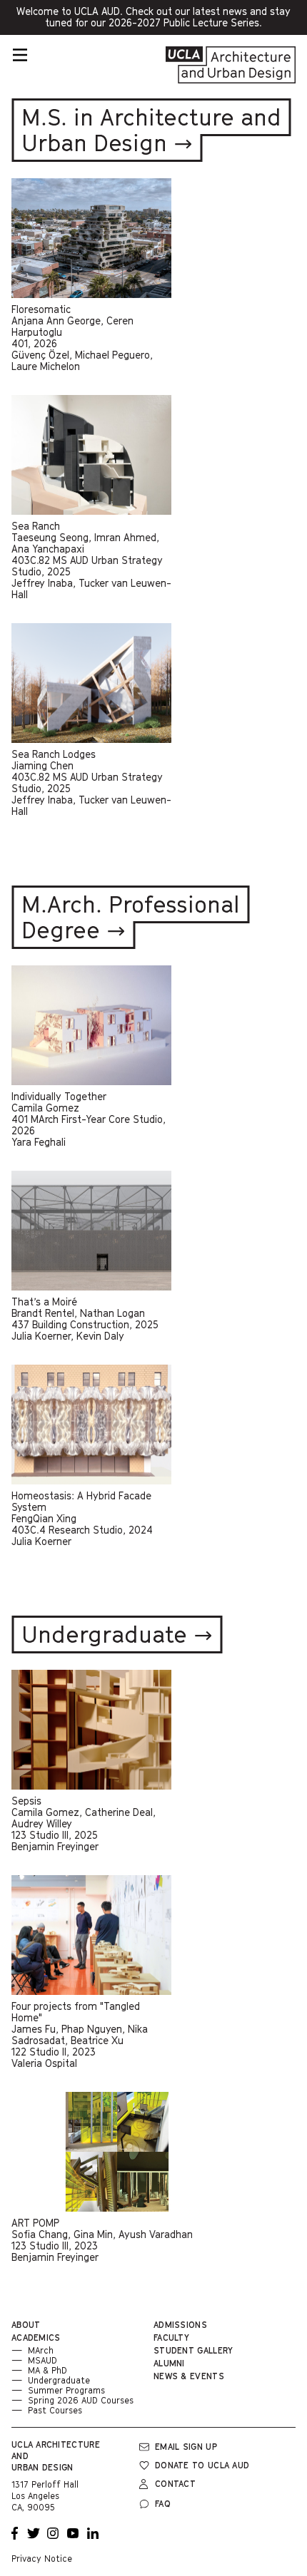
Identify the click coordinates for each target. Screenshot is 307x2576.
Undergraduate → (117, 1634)
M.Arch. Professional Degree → (131, 917)
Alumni (169, 2363)
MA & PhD (47, 2370)
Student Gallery (193, 2350)
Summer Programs (66, 2390)
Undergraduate (59, 2380)
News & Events (189, 2376)
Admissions (180, 2325)
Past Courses (55, 2410)
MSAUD (42, 2360)
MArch (41, 2350)
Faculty (171, 2338)
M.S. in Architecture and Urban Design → (151, 130)
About (26, 2325)
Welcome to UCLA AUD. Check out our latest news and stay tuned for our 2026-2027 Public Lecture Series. (156, 20)
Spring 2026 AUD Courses (81, 2400)
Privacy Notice (42, 2559)
